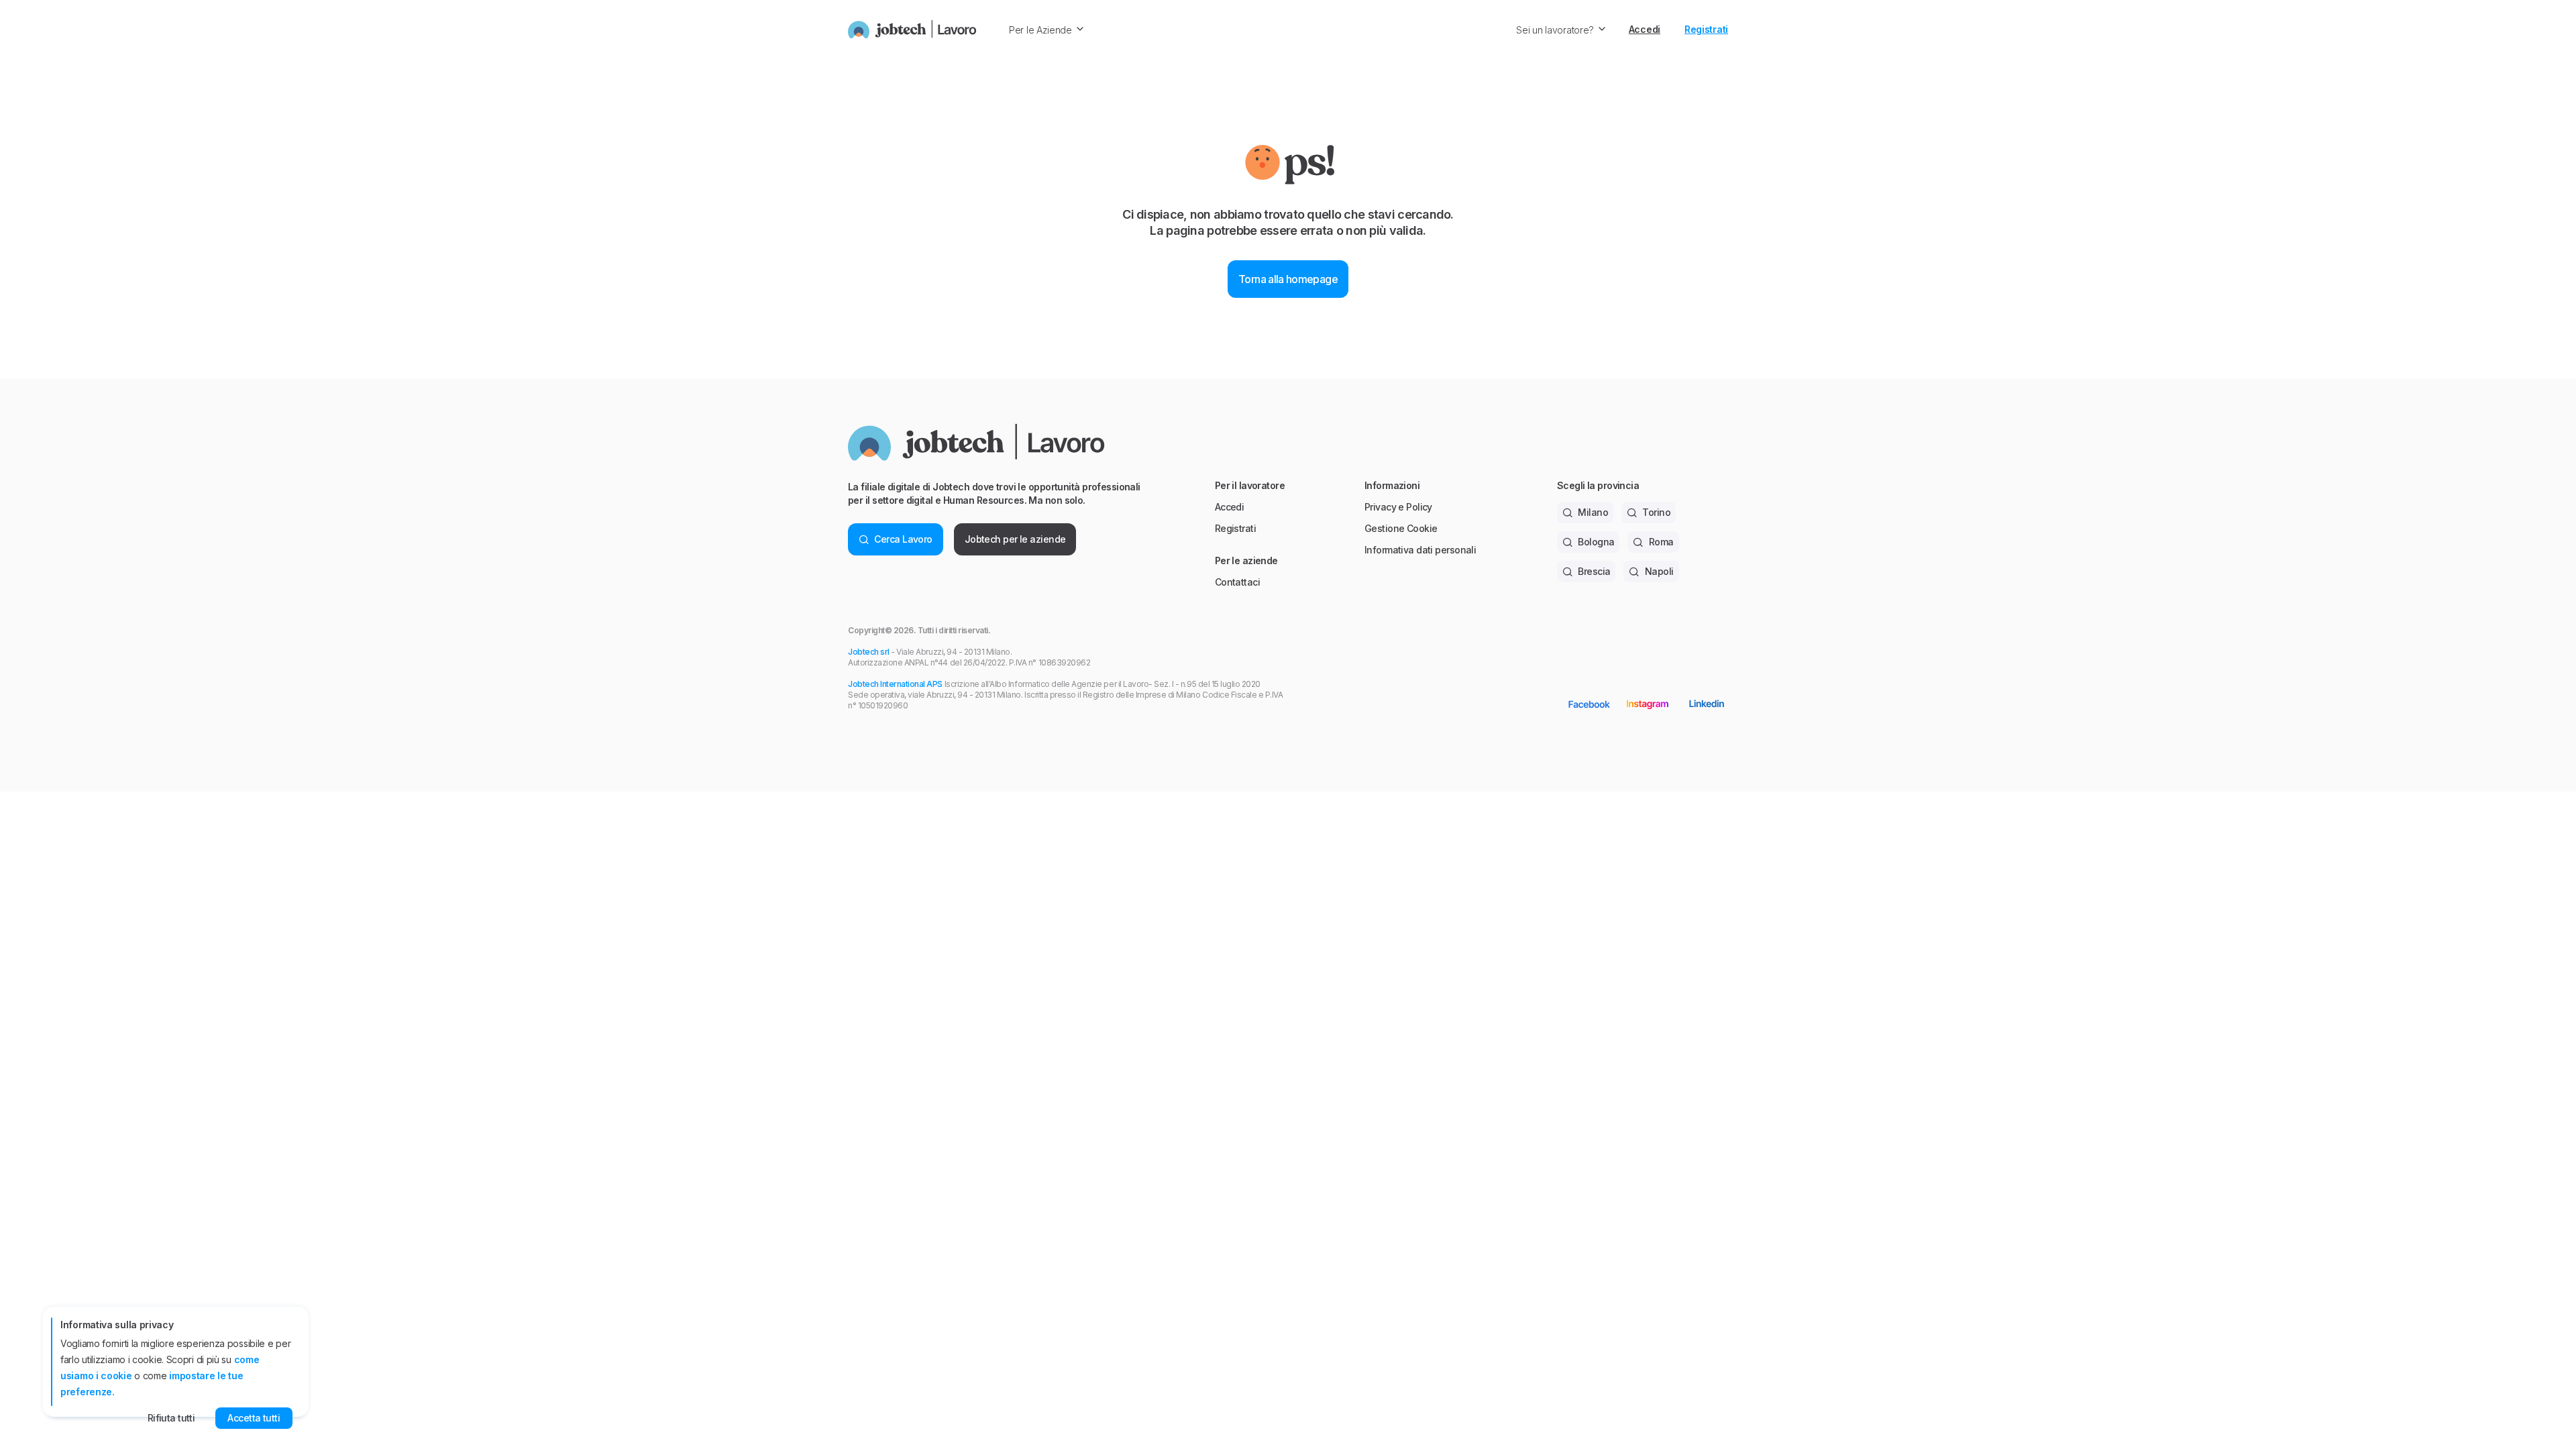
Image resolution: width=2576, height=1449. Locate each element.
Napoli (1659, 571)
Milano (1593, 512)
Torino (1656, 512)
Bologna (1596, 542)
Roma (1661, 542)
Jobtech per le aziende (1015, 539)
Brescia (1594, 571)
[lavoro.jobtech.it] (912, 30)
